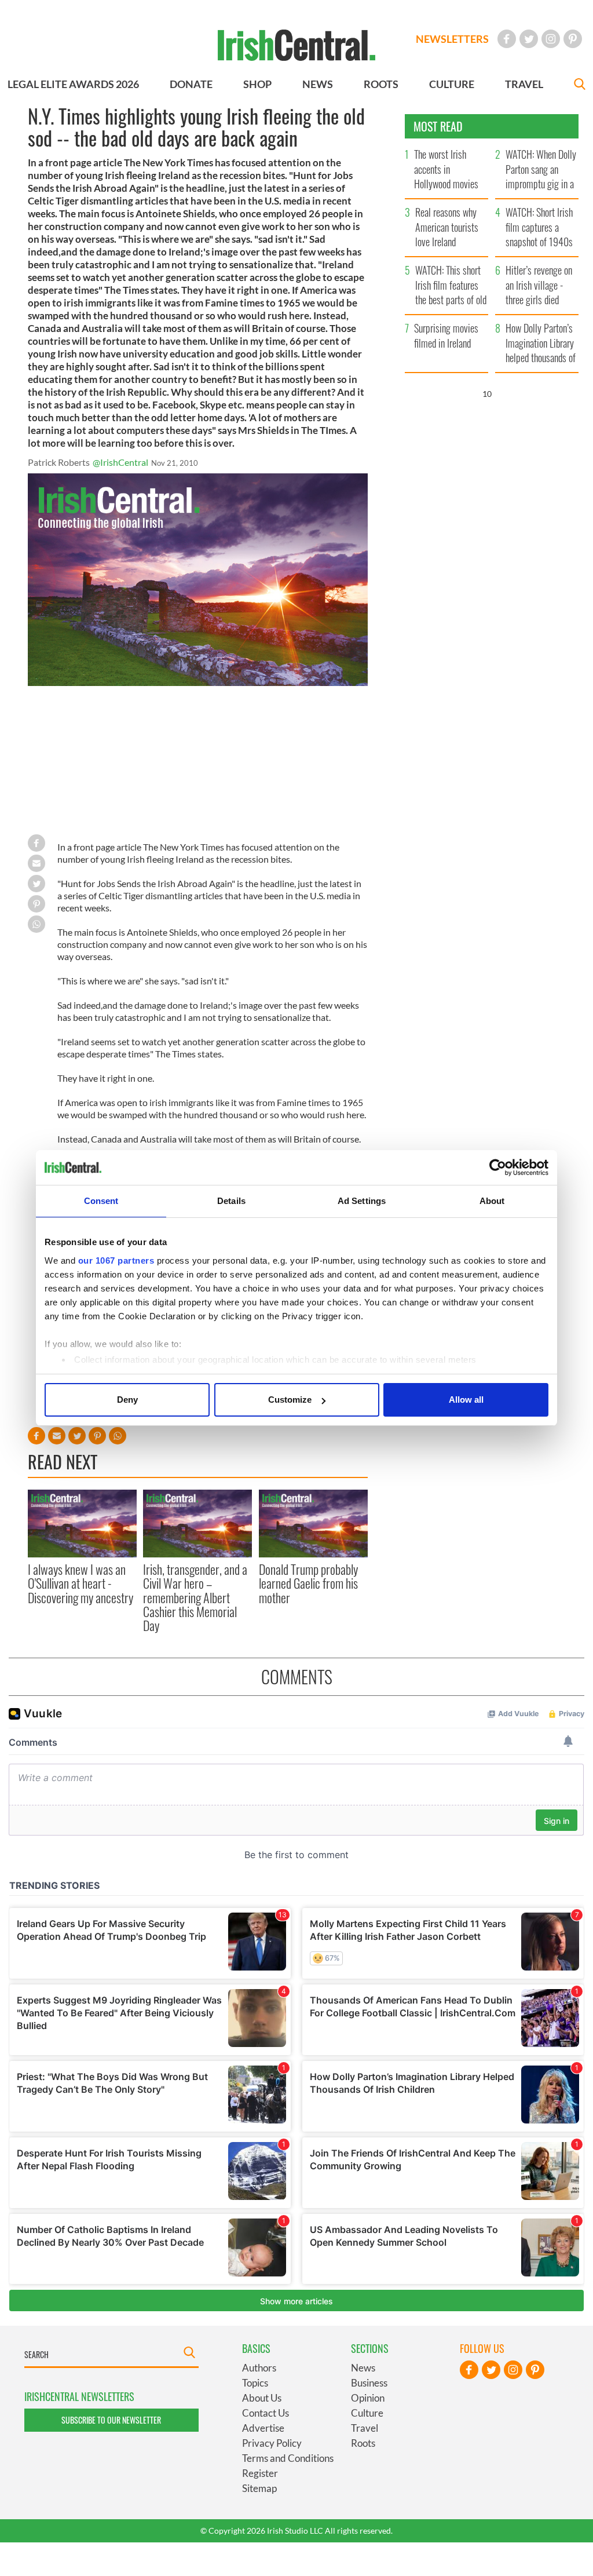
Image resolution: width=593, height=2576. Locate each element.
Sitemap (259, 2488)
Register (260, 2473)
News (363, 2368)
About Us (262, 2398)
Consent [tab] (101, 1201)
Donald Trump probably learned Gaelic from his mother (308, 1583)
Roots (363, 2443)
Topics (255, 2383)
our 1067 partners (116, 1260)
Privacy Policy (272, 2443)
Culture (367, 2413)
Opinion (368, 2398)
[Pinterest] (573, 39)
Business (369, 2383)
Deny (127, 1400)
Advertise (263, 2428)
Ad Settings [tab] (362, 1201)
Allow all (466, 1400)
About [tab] (492, 1201)
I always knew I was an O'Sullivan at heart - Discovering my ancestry (80, 1583)
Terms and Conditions (288, 2458)
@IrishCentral (120, 462)
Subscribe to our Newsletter (111, 2420)
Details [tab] (231, 1201)
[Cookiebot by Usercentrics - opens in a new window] (498, 1167)
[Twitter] (529, 39)
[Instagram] (551, 39)
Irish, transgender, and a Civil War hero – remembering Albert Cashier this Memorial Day (195, 1597)
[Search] (580, 85)
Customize (290, 1400)
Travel (365, 2428)
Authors (259, 2368)
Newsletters (452, 39)
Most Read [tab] (438, 126)
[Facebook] (507, 39)
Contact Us (266, 2413)
